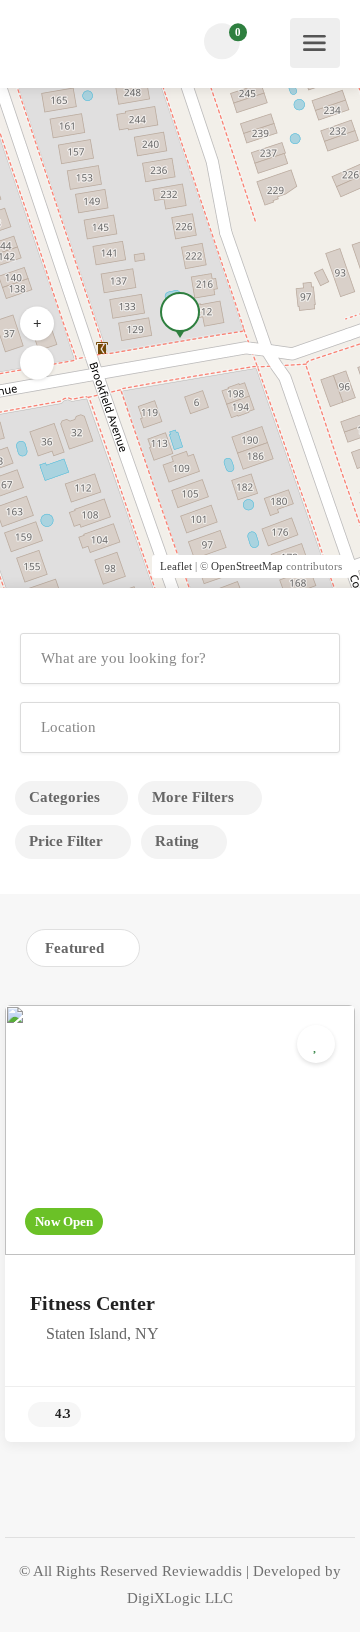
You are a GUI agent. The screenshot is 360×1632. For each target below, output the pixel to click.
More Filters (193, 797)
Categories (64, 797)
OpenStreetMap (247, 566)
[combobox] (83, 948)
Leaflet (176, 566)
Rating (177, 841)
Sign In (274, 42)
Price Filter (66, 841)
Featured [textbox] (74, 948)
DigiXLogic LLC (180, 1598)
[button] (37, 363)
